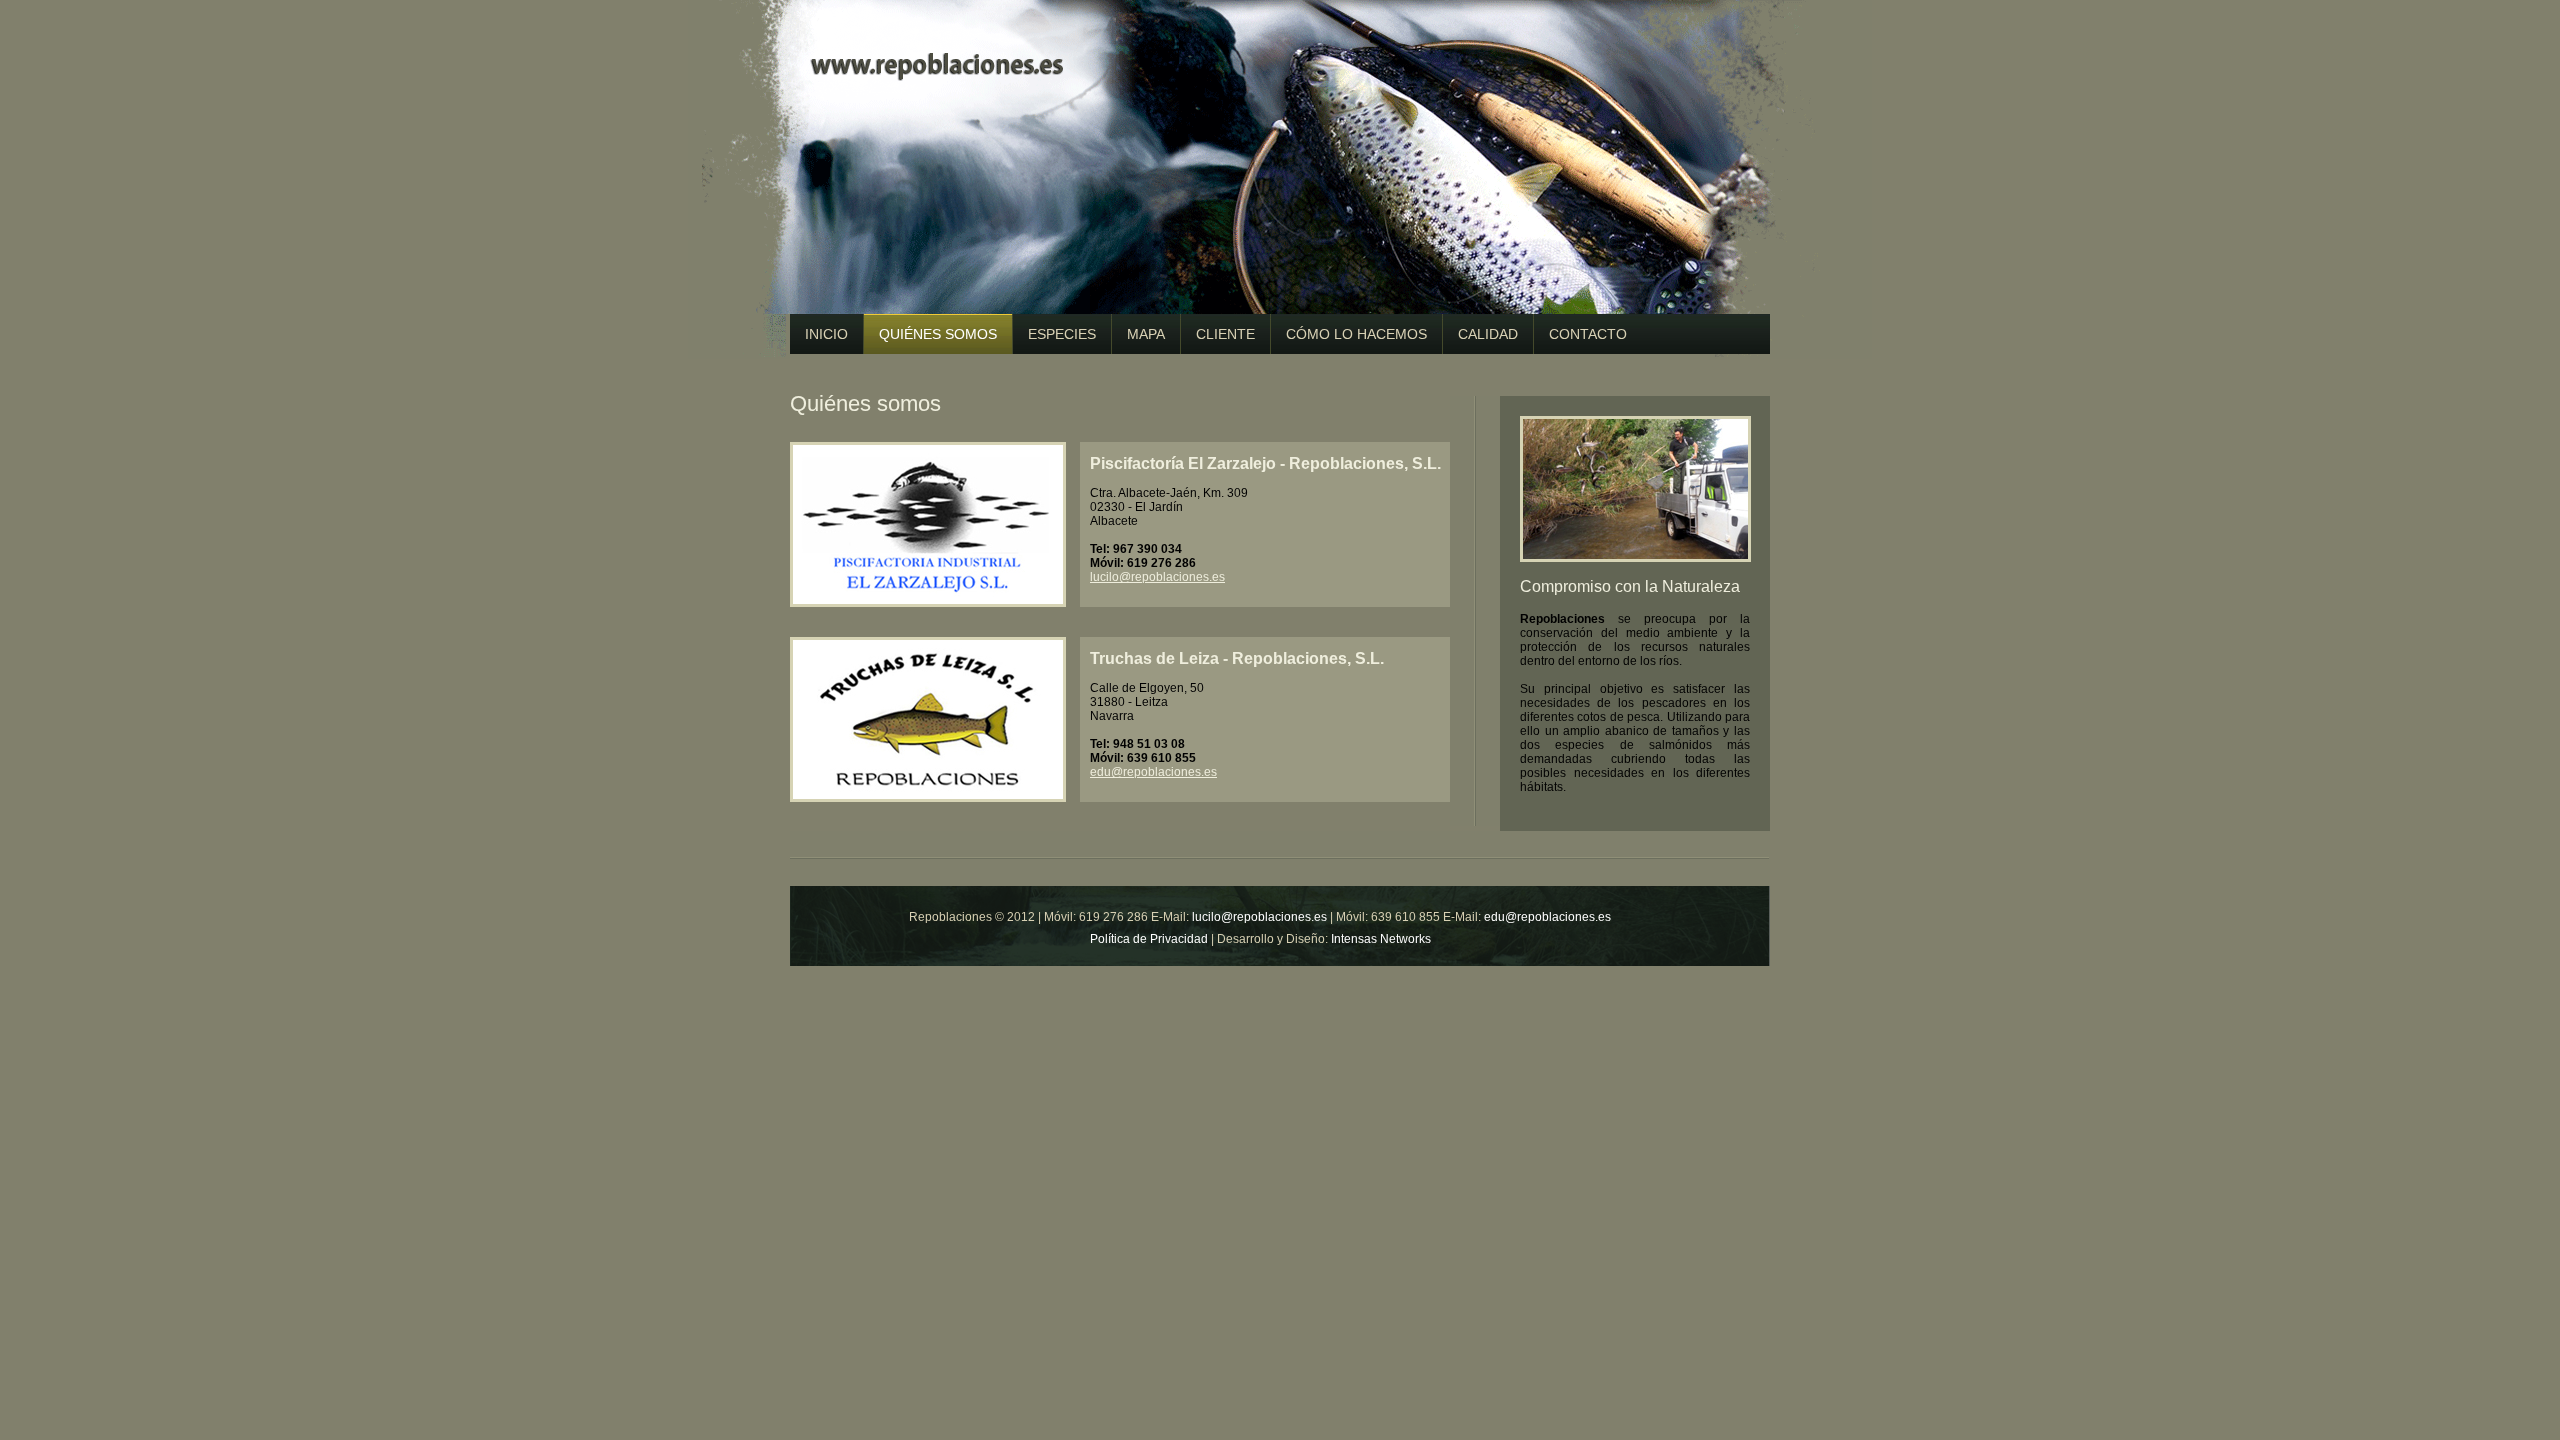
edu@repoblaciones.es (1153, 772)
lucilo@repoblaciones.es (1157, 577)
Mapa (1146, 334)
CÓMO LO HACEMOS (1356, 334)
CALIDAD (1488, 334)
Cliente (1225, 334)
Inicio (826, 334)
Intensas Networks (1381, 939)
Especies (1062, 334)
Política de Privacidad (1149, 939)
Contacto (1588, 334)
